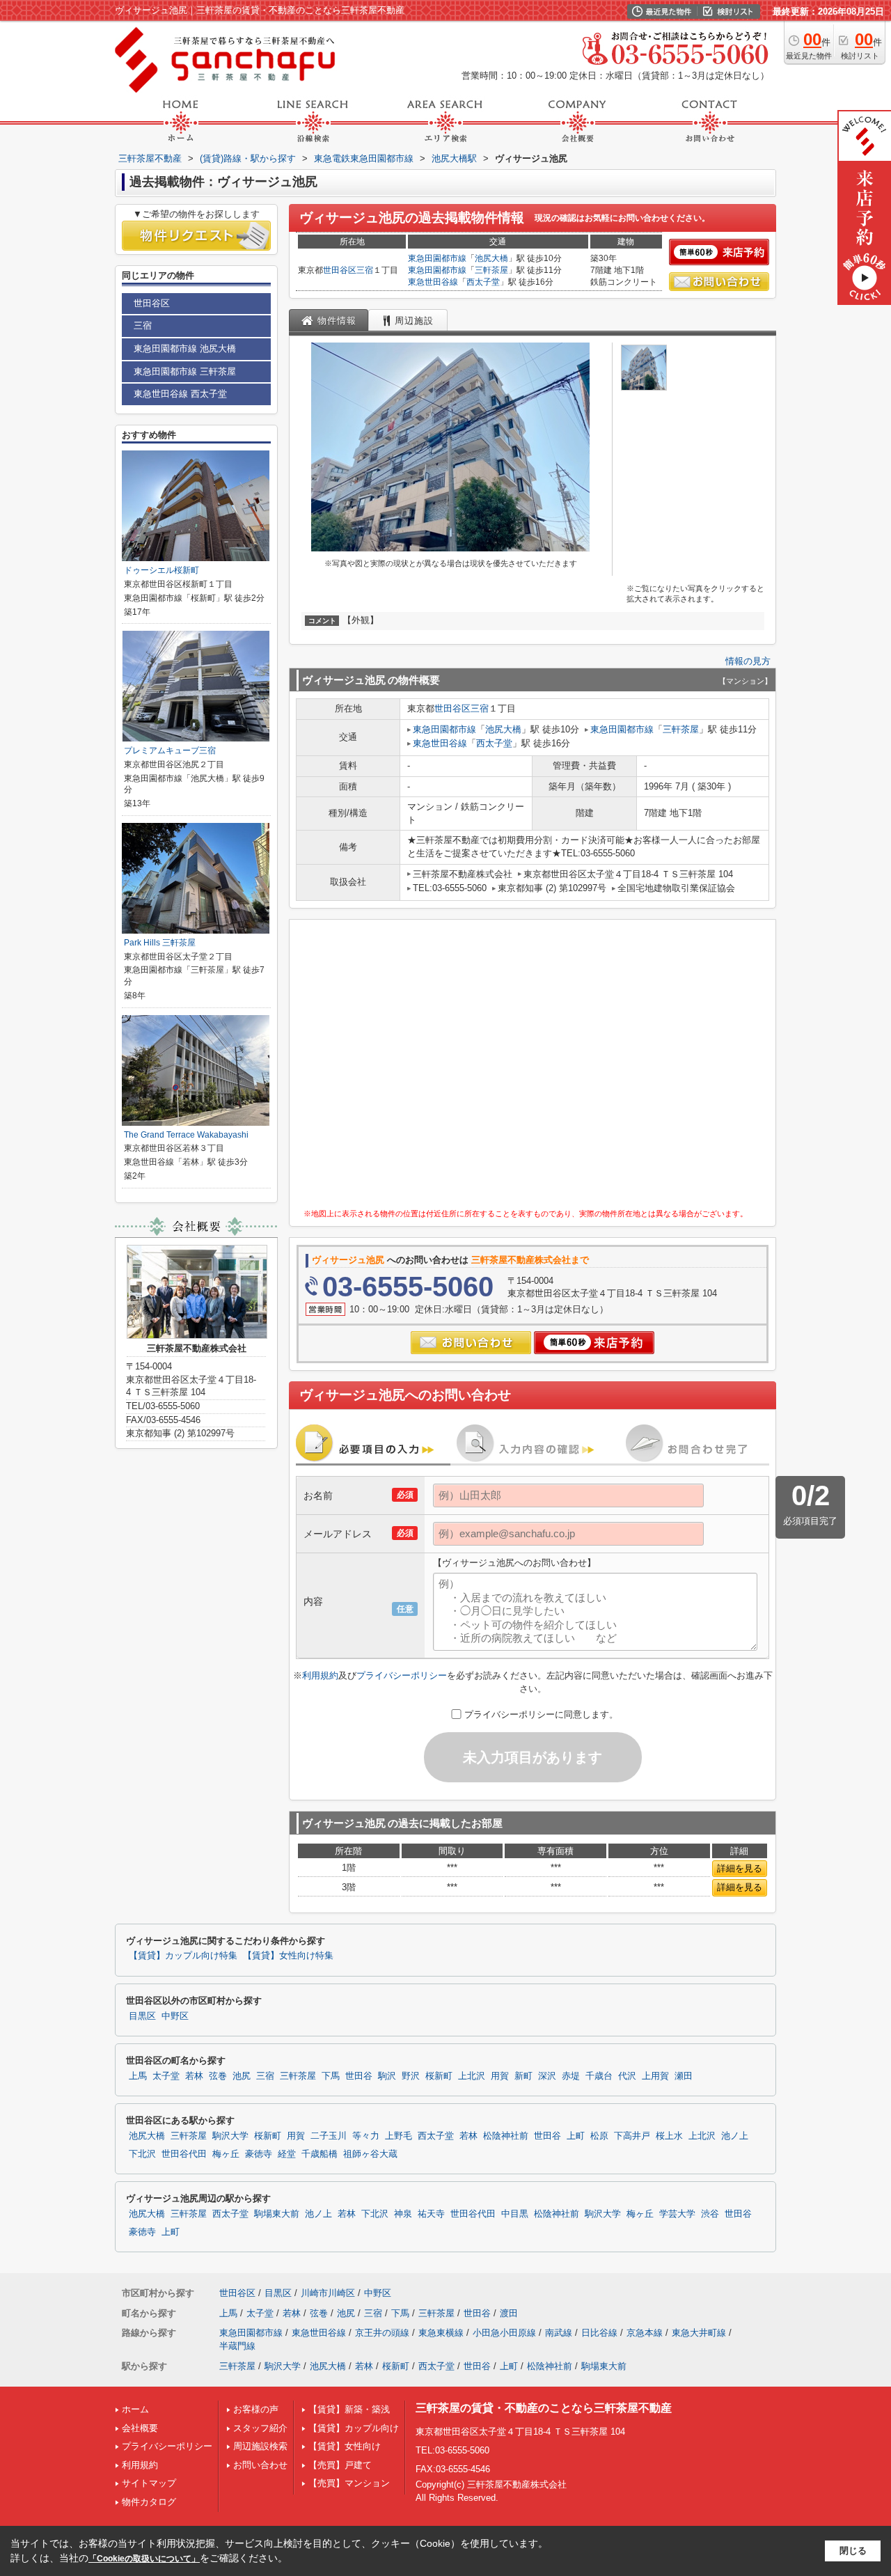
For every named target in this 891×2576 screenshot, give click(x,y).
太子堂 (166, 2076)
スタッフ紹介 (260, 2428)
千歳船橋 (320, 2154)
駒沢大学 (230, 2136)
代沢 (627, 2076)
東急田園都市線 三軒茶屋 (185, 371)
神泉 (403, 2214)
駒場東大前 (277, 2214)
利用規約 (320, 1675)
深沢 (547, 2076)
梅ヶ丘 (226, 2154)
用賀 (500, 2076)
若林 (194, 2076)
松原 (599, 2136)
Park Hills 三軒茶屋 (160, 943)
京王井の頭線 (382, 2333)
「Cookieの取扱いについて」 (144, 2559)
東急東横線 (441, 2333)
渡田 (509, 2313)
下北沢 (142, 2154)
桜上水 (669, 2136)
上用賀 (655, 2076)
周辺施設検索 (260, 2446)
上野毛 (399, 2136)
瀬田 (684, 2076)
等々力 (366, 2136)
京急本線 (645, 2333)
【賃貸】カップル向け (354, 2428)
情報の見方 (748, 661)
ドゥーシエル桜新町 (161, 570)
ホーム (135, 2409)
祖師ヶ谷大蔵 (370, 2154)
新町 (523, 2076)
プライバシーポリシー (402, 1675)
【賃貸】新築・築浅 (349, 2409)
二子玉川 (329, 2136)
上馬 (138, 2076)
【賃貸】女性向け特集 (288, 1956)
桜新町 (439, 2076)
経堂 (287, 2154)
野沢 (411, 2076)
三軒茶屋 (491, 270)
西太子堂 (483, 282)
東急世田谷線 (433, 282)
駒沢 (387, 2076)
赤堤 (571, 2076)
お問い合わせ (260, 2465)
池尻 (242, 2076)
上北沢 (472, 2076)
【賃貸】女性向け (345, 2446)
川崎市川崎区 (328, 2293)
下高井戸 (632, 2136)
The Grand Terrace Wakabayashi (186, 1135)
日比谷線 (599, 2333)
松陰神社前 (506, 2136)
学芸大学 (677, 2214)
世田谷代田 (184, 2154)
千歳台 (599, 2076)
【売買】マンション (349, 2483)
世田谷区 (340, 270)
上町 (576, 2136)
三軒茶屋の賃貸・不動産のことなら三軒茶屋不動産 (544, 2408)
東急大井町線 (699, 2333)
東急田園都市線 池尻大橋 (185, 348)
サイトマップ (149, 2483)
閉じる (853, 2551)
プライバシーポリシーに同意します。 (541, 1714)
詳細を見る (740, 1868)
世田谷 (359, 2076)
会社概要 (140, 2428)
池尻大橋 (491, 258)
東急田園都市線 (437, 258)
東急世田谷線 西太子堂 (180, 394)
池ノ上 (735, 2136)
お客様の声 (256, 2409)
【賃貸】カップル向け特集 (183, 1956)
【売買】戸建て (340, 2465)
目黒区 (142, 2016)
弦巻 (218, 2076)
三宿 (365, 270)
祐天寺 (431, 2214)
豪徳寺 (259, 2154)
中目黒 (515, 2214)
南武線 (559, 2333)
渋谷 (710, 2214)
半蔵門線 (237, 2346)
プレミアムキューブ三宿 (170, 751)
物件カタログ (149, 2502)
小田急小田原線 (504, 2333)
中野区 (175, 2016)
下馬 (331, 2076)
